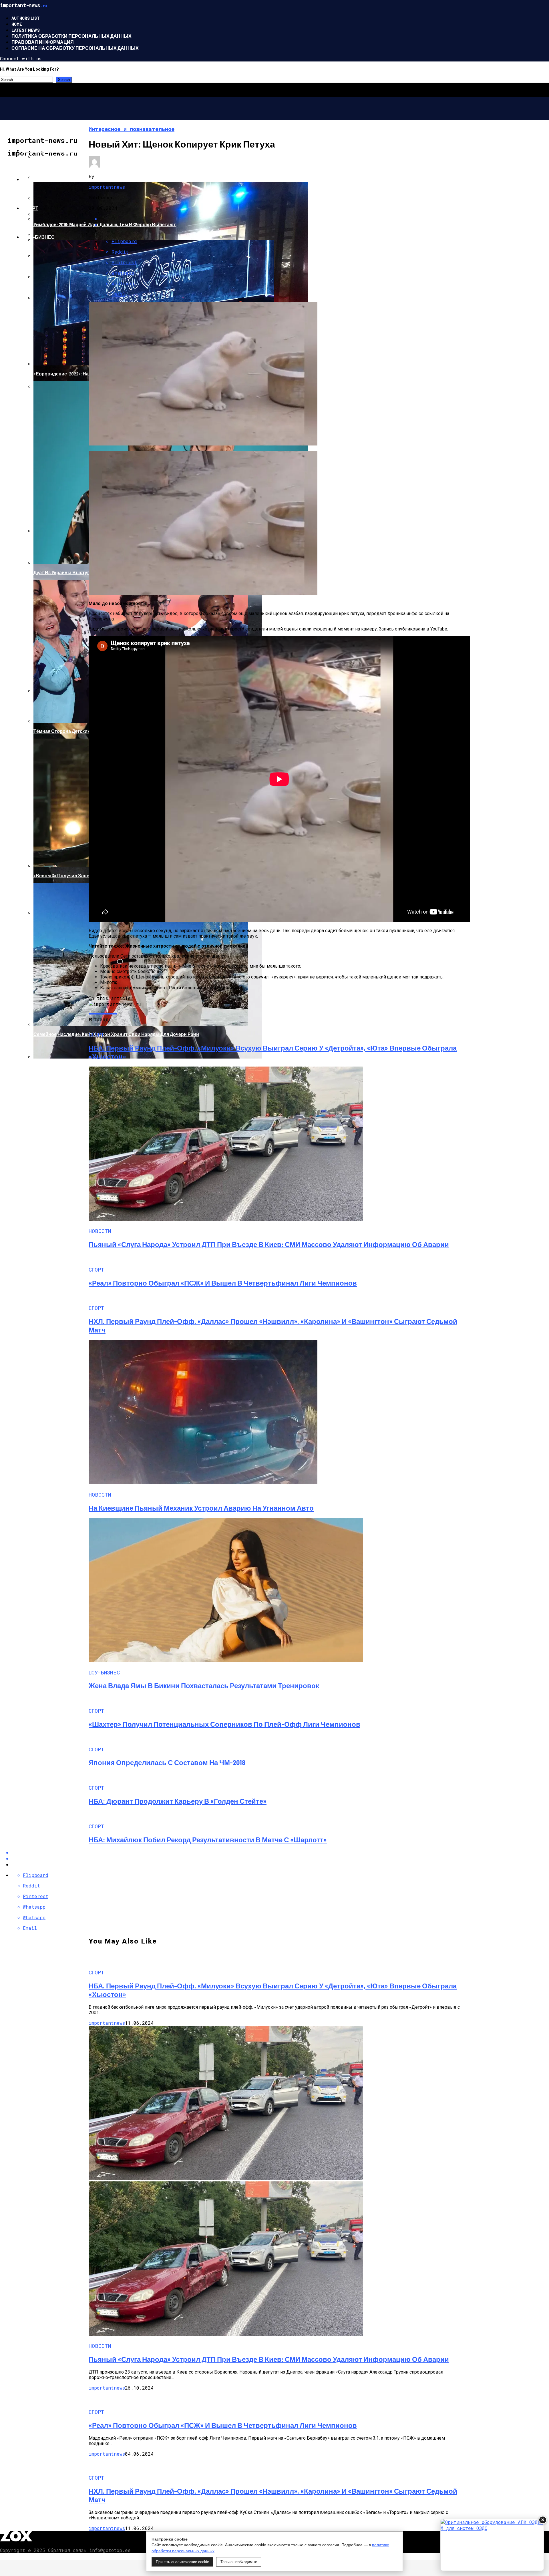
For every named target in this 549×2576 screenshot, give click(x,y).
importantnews (107, 187)
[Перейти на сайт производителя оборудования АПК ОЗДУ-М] (492, 2545)
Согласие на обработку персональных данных (75, 48)
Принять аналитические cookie (182, 2562)
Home (17, 24)
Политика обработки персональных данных (71, 36)
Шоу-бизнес (38, 237)
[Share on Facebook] (280, 1852)
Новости (34, 179)
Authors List (26, 18)
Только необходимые (239, 2562)
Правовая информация (43, 42)
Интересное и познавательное (64, 150)
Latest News (26, 30)
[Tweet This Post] (280, 1858)
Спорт (30, 208)
